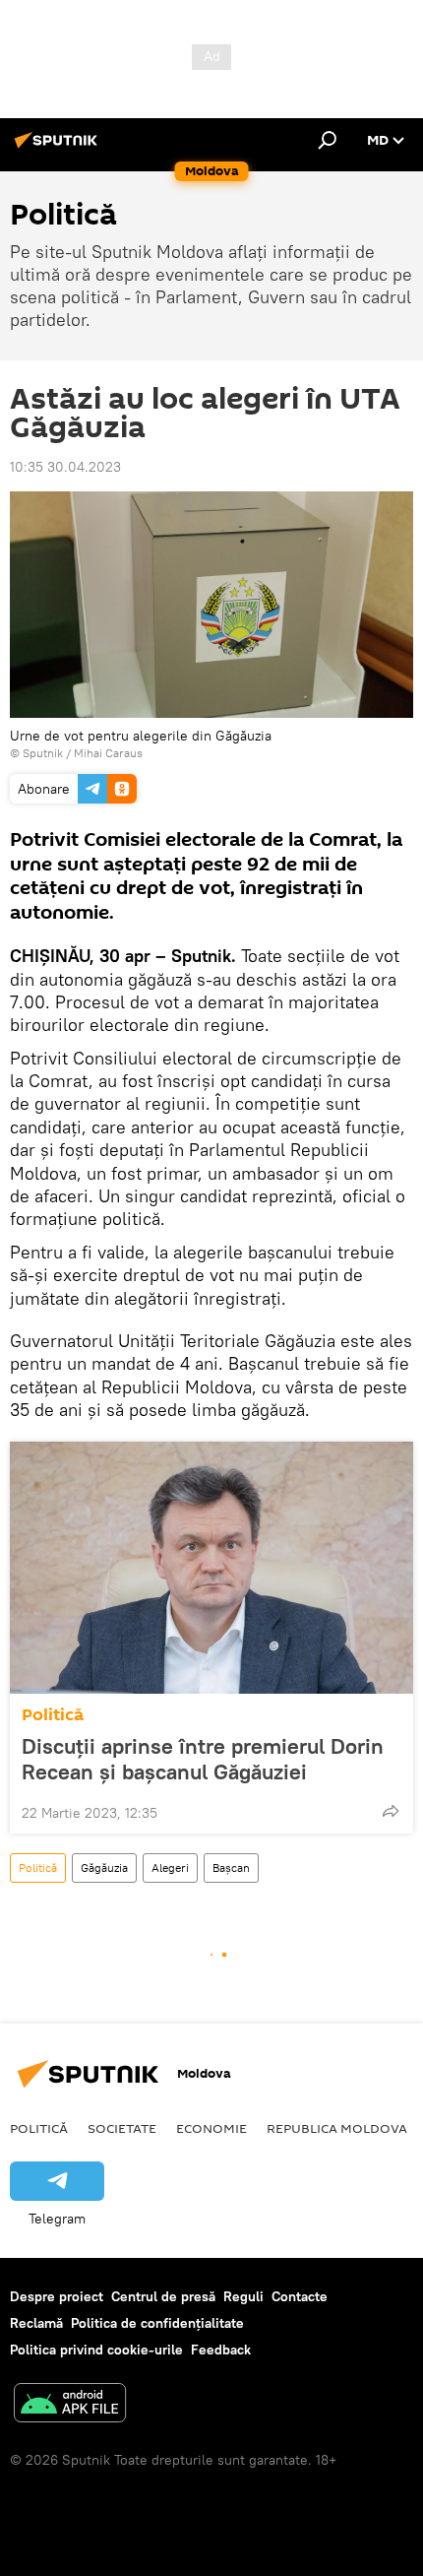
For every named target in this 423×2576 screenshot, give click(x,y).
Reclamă (36, 2323)
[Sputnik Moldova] (59, 148)
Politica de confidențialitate (157, 2323)
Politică (53, 1715)
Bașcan (231, 1868)
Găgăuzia (104, 1868)
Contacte (300, 2296)
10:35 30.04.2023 (65, 467)
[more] (391, 1811)
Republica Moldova (337, 2128)
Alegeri (170, 1868)
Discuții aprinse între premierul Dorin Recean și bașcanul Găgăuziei (203, 1759)
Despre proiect (57, 2296)
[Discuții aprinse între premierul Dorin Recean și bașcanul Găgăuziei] (211, 1568)
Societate (122, 2128)
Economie (211, 2128)
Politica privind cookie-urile (96, 2350)
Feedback (221, 2350)
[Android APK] (70, 2405)
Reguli (243, 2296)
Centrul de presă (163, 2296)
